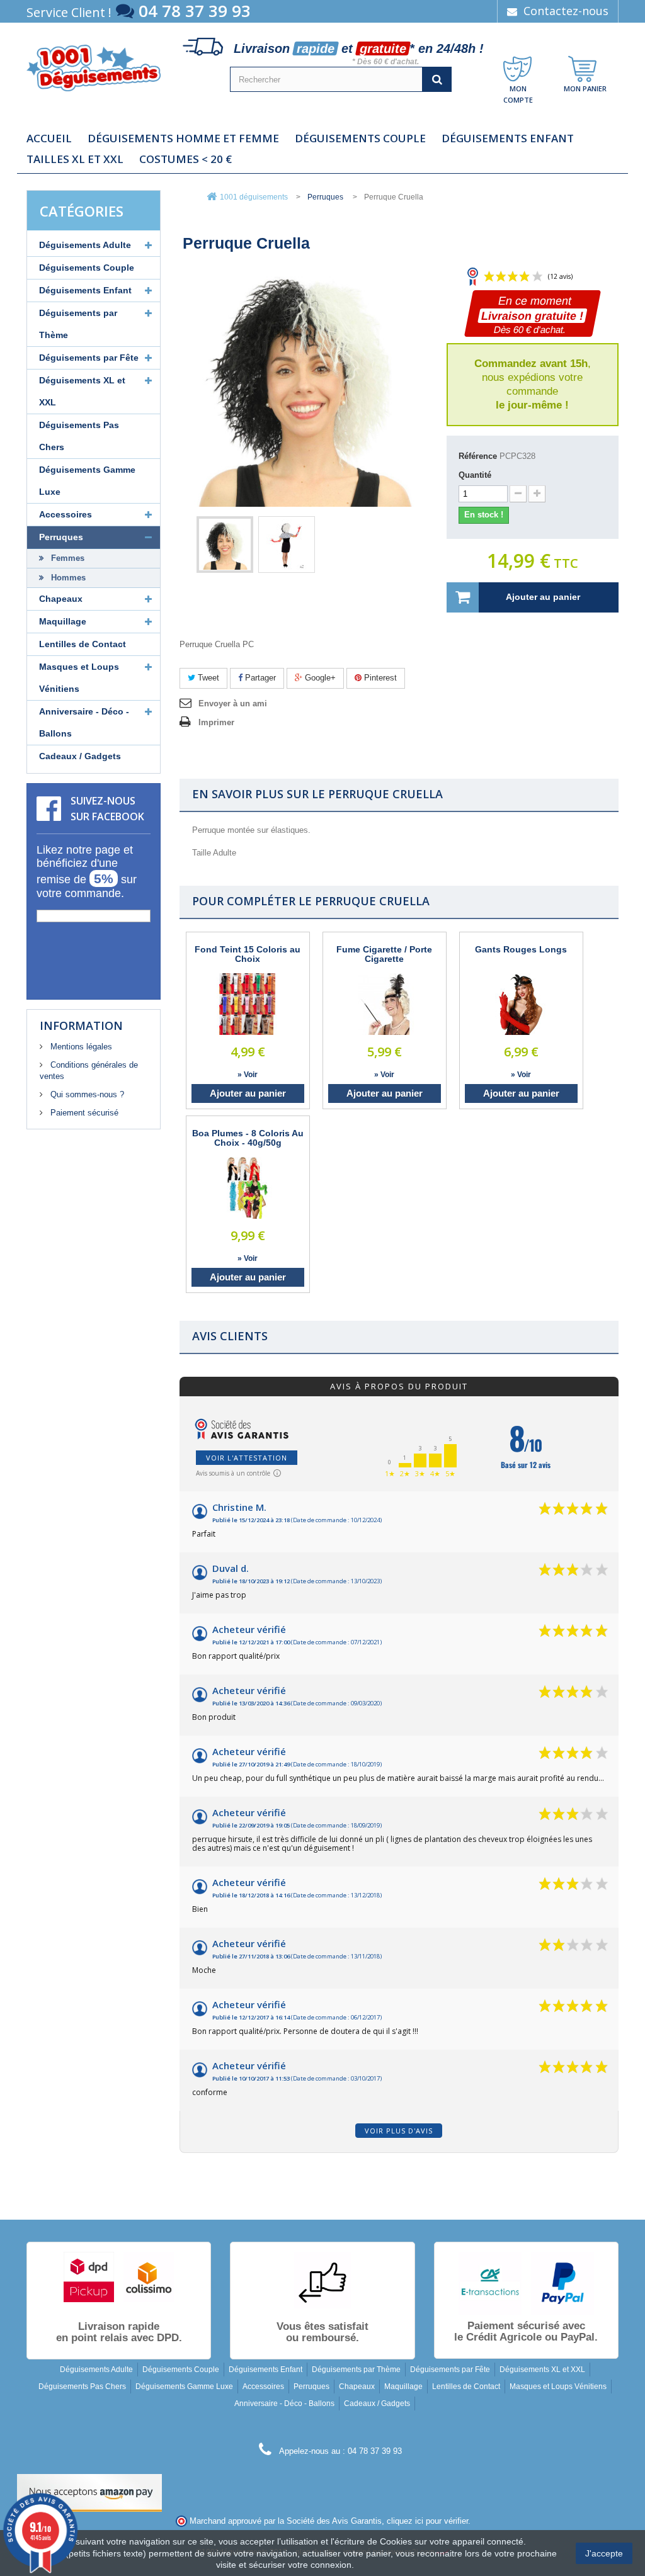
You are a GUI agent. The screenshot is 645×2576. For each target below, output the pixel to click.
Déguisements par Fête (89, 358)
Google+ (319, 678)
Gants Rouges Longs (521, 950)
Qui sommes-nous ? (86, 1094)
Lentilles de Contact (83, 644)
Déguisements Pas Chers (79, 436)
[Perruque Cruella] (225, 545)
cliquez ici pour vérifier (427, 2521)
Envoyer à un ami (233, 703)
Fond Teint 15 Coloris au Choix (248, 954)
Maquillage (63, 621)
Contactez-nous (564, 11)
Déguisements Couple (360, 138)
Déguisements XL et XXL (82, 391)
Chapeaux (61, 599)
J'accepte (604, 2553)
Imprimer (216, 722)
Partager (259, 678)
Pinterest (379, 678)
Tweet (207, 678)
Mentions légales (80, 1047)
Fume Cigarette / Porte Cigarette (384, 954)
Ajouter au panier (248, 1093)
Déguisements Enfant (508, 138)
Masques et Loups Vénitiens (79, 678)
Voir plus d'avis (399, 2131)
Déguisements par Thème (78, 324)
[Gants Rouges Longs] (521, 1004)
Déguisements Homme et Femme (183, 138)
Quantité (475, 475)
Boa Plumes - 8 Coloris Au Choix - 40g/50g (248, 1138)
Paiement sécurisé (83, 1113)
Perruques (61, 537)
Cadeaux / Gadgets (80, 756)
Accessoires (66, 514)
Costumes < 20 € (186, 159)
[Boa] (248, 1188)
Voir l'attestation (247, 1458)
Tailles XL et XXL (75, 159)
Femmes (66, 558)
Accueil (49, 138)
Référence (478, 456)
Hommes (67, 578)
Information (81, 1025)
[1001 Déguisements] (94, 68)
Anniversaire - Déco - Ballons (84, 722)
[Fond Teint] (248, 1004)
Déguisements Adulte (85, 245)
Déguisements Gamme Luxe (87, 481)
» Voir (248, 1075)
